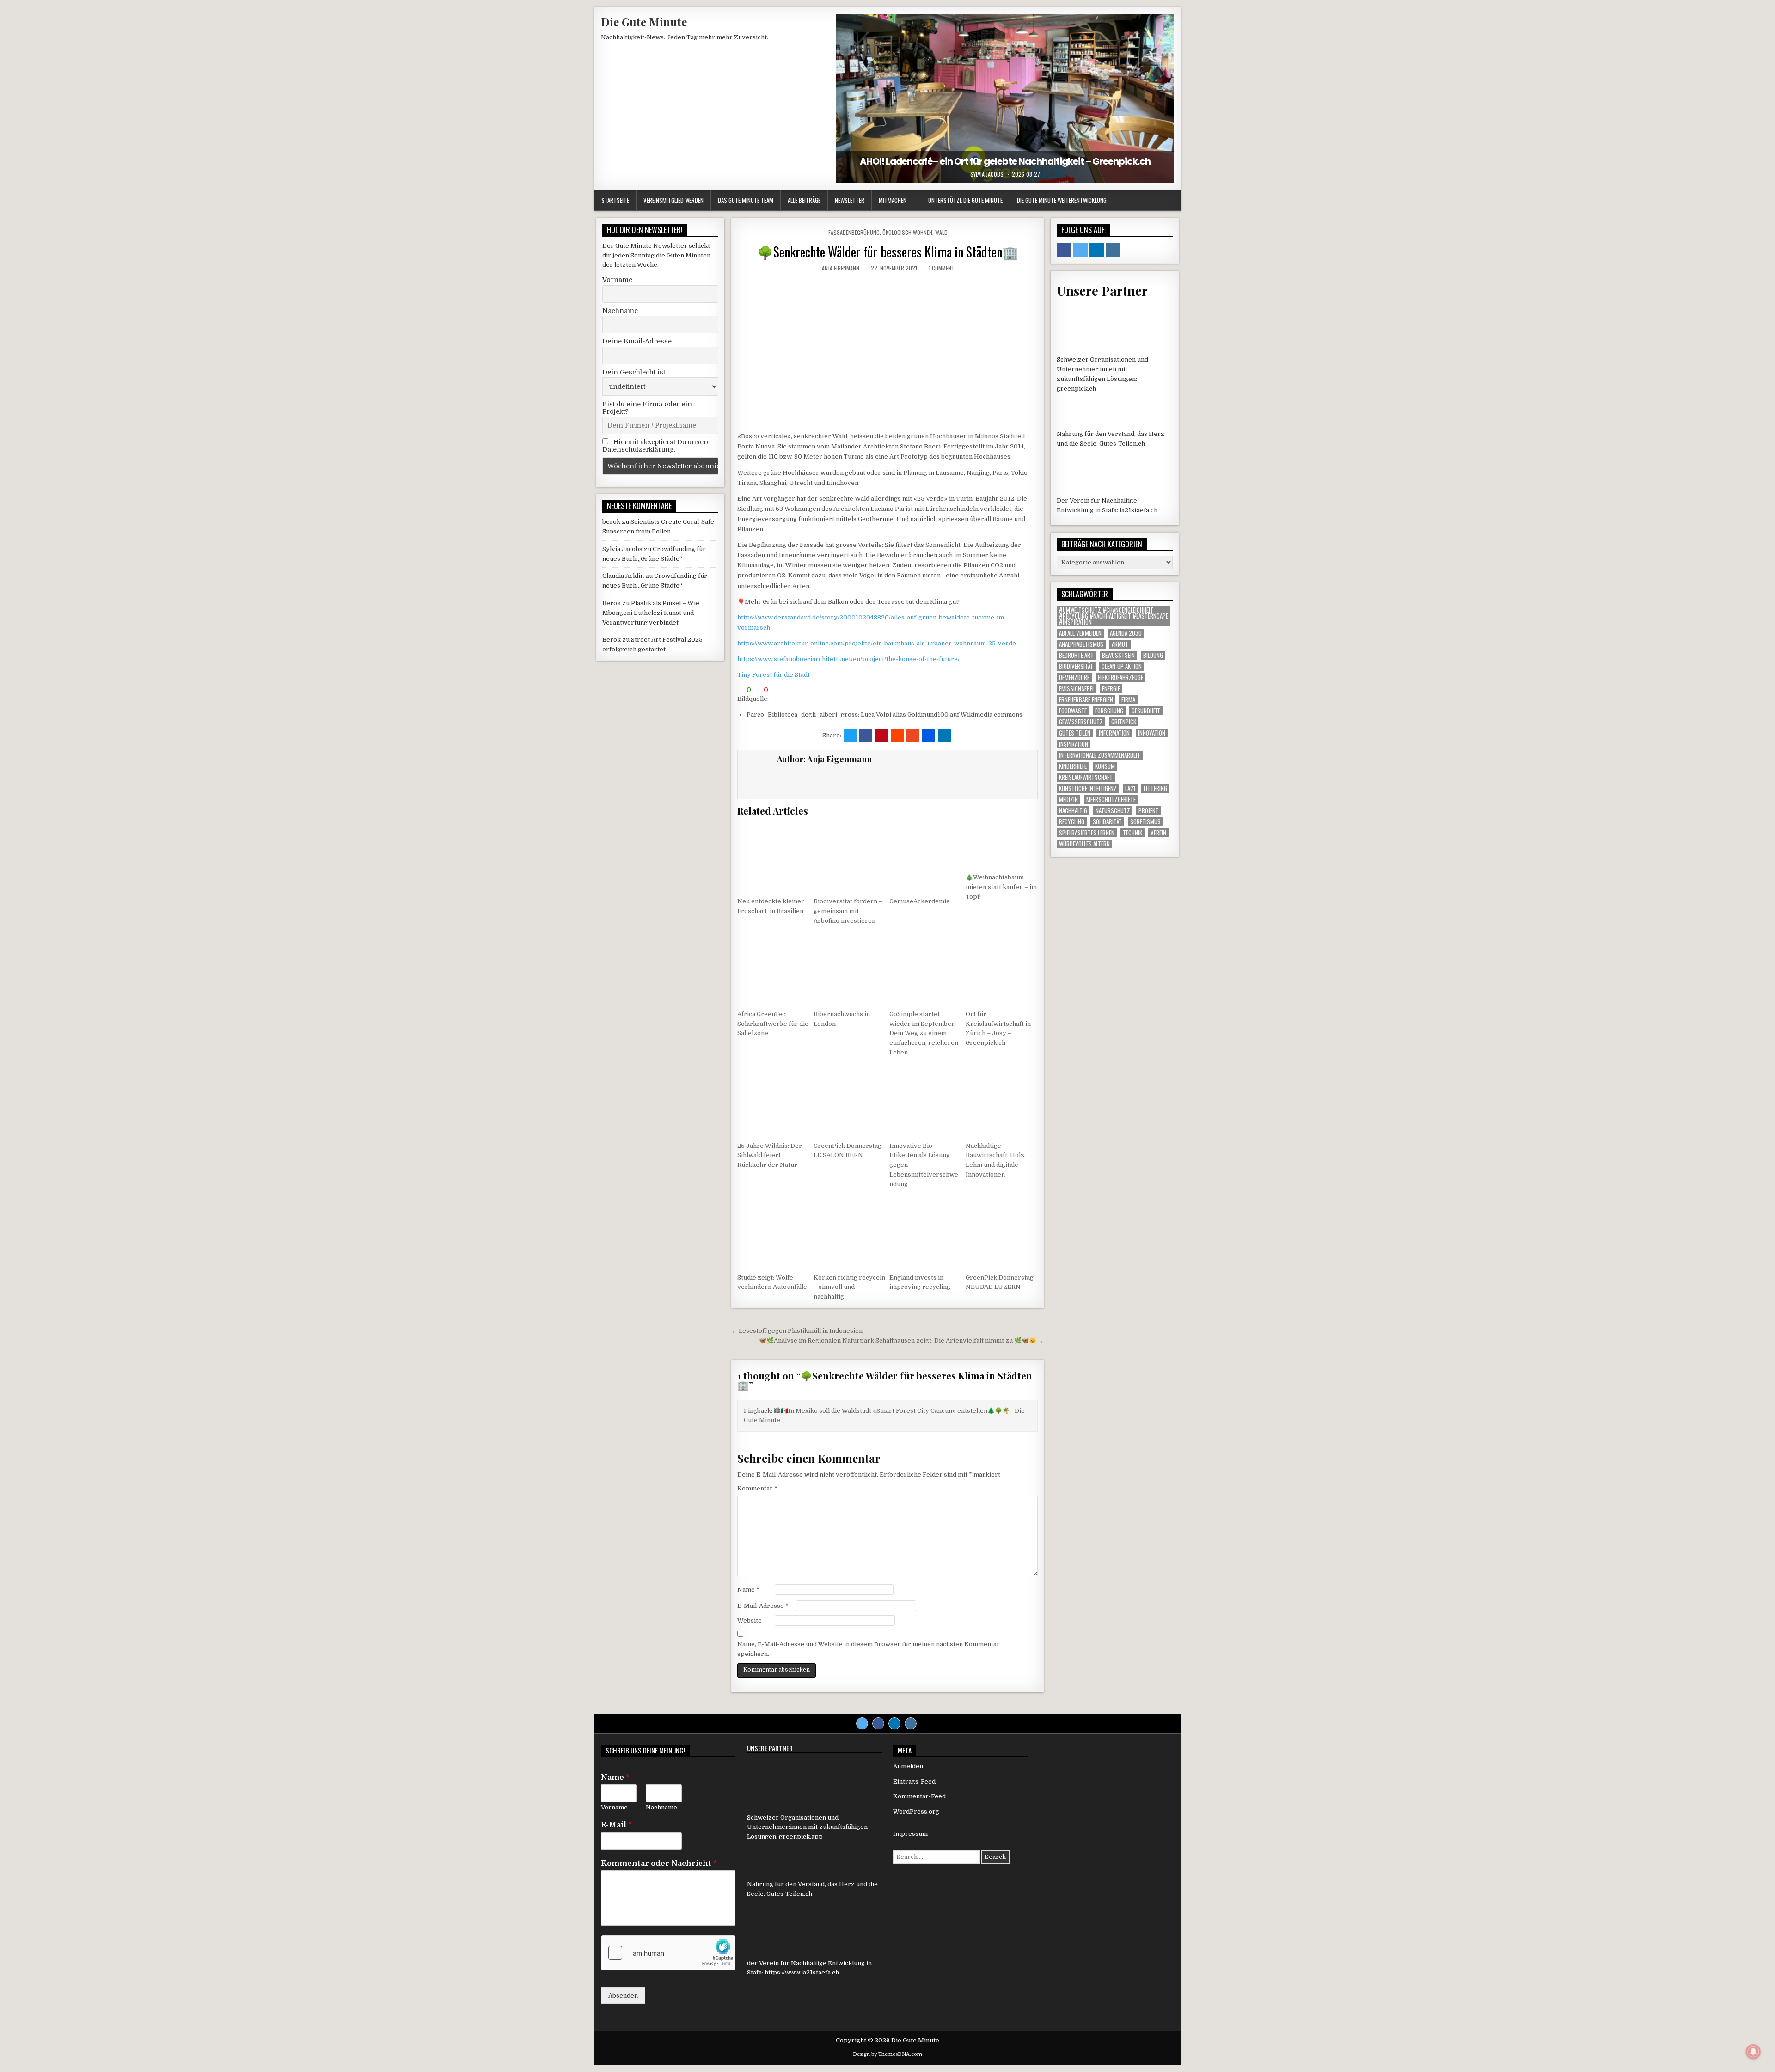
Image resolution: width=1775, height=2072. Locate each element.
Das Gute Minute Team (746, 200)
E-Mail (616, 1825)
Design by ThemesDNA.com (887, 2054)
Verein (1158, 833)
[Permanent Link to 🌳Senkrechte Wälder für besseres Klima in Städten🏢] (887, 352)
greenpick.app (801, 1836)
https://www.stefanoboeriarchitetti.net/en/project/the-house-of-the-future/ (848, 659)
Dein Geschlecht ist (634, 372)
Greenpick (1124, 722)
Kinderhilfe (1073, 766)
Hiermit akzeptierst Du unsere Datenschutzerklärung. (656, 446)
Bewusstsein (1118, 655)
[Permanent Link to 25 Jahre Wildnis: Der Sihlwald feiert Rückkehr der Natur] (773, 1101)
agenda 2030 (1126, 633)
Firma (1128, 700)
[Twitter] (862, 1723)
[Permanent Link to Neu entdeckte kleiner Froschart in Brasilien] (773, 856)
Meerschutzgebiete (1111, 800)
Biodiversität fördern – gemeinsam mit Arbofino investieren (848, 911)
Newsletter (850, 200)
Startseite (615, 200)
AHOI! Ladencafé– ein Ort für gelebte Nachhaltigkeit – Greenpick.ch (1005, 161)
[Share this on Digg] (929, 736)
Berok (612, 603)
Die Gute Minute (644, 22)
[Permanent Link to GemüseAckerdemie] (925, 856)
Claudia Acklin (623, 576)
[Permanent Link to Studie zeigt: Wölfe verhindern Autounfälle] (773, 1232)
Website (750, 1621)
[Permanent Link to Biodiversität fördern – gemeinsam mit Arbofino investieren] (850, 856)
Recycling (1072, 822)
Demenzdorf (1074, 677)
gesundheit (1146, 711)
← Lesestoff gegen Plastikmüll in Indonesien (797, 1331)
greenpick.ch (1076, 389)
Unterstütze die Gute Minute (965, 200)
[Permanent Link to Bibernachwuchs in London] (850, 969)
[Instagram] (911, 1723)
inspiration (1074, 744)
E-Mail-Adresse (763, 1606)
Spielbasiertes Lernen (1087, 833)
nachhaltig (1073, 811)
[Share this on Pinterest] (881, 736)
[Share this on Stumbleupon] (913, 736)
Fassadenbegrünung (854, 232)
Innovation (1152, 733)
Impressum (910, 1834)
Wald (941, 232)
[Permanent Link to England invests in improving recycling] (925, 1232)
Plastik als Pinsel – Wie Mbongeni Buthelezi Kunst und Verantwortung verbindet (651, 613)
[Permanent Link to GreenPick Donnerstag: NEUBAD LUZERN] (1002, 1232)
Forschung (1109, 711)
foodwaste (1073, 711)
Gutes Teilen (1075, 733)
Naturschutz (1113, 811)
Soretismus (1145, 822)
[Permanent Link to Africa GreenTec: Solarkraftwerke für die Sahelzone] (773, 969)
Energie (1111, 689)
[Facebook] (878, 1723)
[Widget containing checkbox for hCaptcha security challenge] (668, 1953)
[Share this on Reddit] (897, 736)
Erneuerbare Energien (1086, 700)
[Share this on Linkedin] (944, 736)
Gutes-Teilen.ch (1122, 444)
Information (1114, 733)
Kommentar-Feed (919, 1796)
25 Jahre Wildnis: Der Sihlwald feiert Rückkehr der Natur (770, 1156)
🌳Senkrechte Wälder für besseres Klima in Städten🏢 (888, 252)
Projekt (1148, 811)
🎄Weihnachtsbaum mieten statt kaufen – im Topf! (1001, 887)
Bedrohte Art (1076, 655)
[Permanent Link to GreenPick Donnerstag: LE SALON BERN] (850, 1101)
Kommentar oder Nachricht (659, 1864)
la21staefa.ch (1138, 510)
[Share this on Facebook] (866, 736)
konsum (1105, 766)
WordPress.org (916, 1811)
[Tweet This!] (850, 736)
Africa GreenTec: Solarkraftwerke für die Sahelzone (773, 1024)
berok (611, 522)
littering (1155, 788)
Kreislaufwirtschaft (1086, 777)
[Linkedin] (894, 1723)
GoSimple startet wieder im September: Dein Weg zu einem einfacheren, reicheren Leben (924, 1033)
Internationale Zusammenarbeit (1100, 755)
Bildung (1153, 655)
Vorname (617, 280)
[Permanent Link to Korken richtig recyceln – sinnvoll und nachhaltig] (850, 1232)
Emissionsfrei (1076, 689)
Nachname (620, 311)
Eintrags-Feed (914, 1781)
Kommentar (757, 1488)
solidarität (1107, 822)
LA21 (1130, 788)
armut (1120, 644)
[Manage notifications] (1753, 2052)
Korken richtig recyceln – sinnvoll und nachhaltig (849, 1287)
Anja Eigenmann (841, 268)
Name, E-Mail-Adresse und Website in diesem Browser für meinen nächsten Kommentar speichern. (869, 1649)
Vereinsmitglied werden (673, 200)
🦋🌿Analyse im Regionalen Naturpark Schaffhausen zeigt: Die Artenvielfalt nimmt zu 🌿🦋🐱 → (901, 1340)
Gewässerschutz (1081, 722)
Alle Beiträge (804, 200)
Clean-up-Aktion (1122, 666)
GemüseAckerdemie (920, 901)
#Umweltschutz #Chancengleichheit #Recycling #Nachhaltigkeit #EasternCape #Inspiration (1114, 616)
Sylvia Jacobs (987, 174)
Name (748, 1590)
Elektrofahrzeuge (1120, 677)
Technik (1132, 833)
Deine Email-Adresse (637, 341)
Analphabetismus (1081, 644)
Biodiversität (1076, 666)
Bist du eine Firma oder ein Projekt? (647, 408)
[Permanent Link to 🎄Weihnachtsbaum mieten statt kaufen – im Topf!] (1002, 844)
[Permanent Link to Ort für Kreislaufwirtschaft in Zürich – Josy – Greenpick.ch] (1002, 969)
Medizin (1068, 800)
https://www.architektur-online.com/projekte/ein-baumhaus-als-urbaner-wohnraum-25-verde (877, 643)
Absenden (623, 1995)
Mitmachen (893, 200)
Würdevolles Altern (1084, 844)
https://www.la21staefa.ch (802, 1972)
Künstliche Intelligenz (1088, 788)
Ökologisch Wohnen (907, 232)
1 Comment (942, 268)
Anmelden (908, 1766)
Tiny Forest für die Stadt (774, 675)
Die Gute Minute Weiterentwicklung (1062, 200)
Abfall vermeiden (1080, 633)
